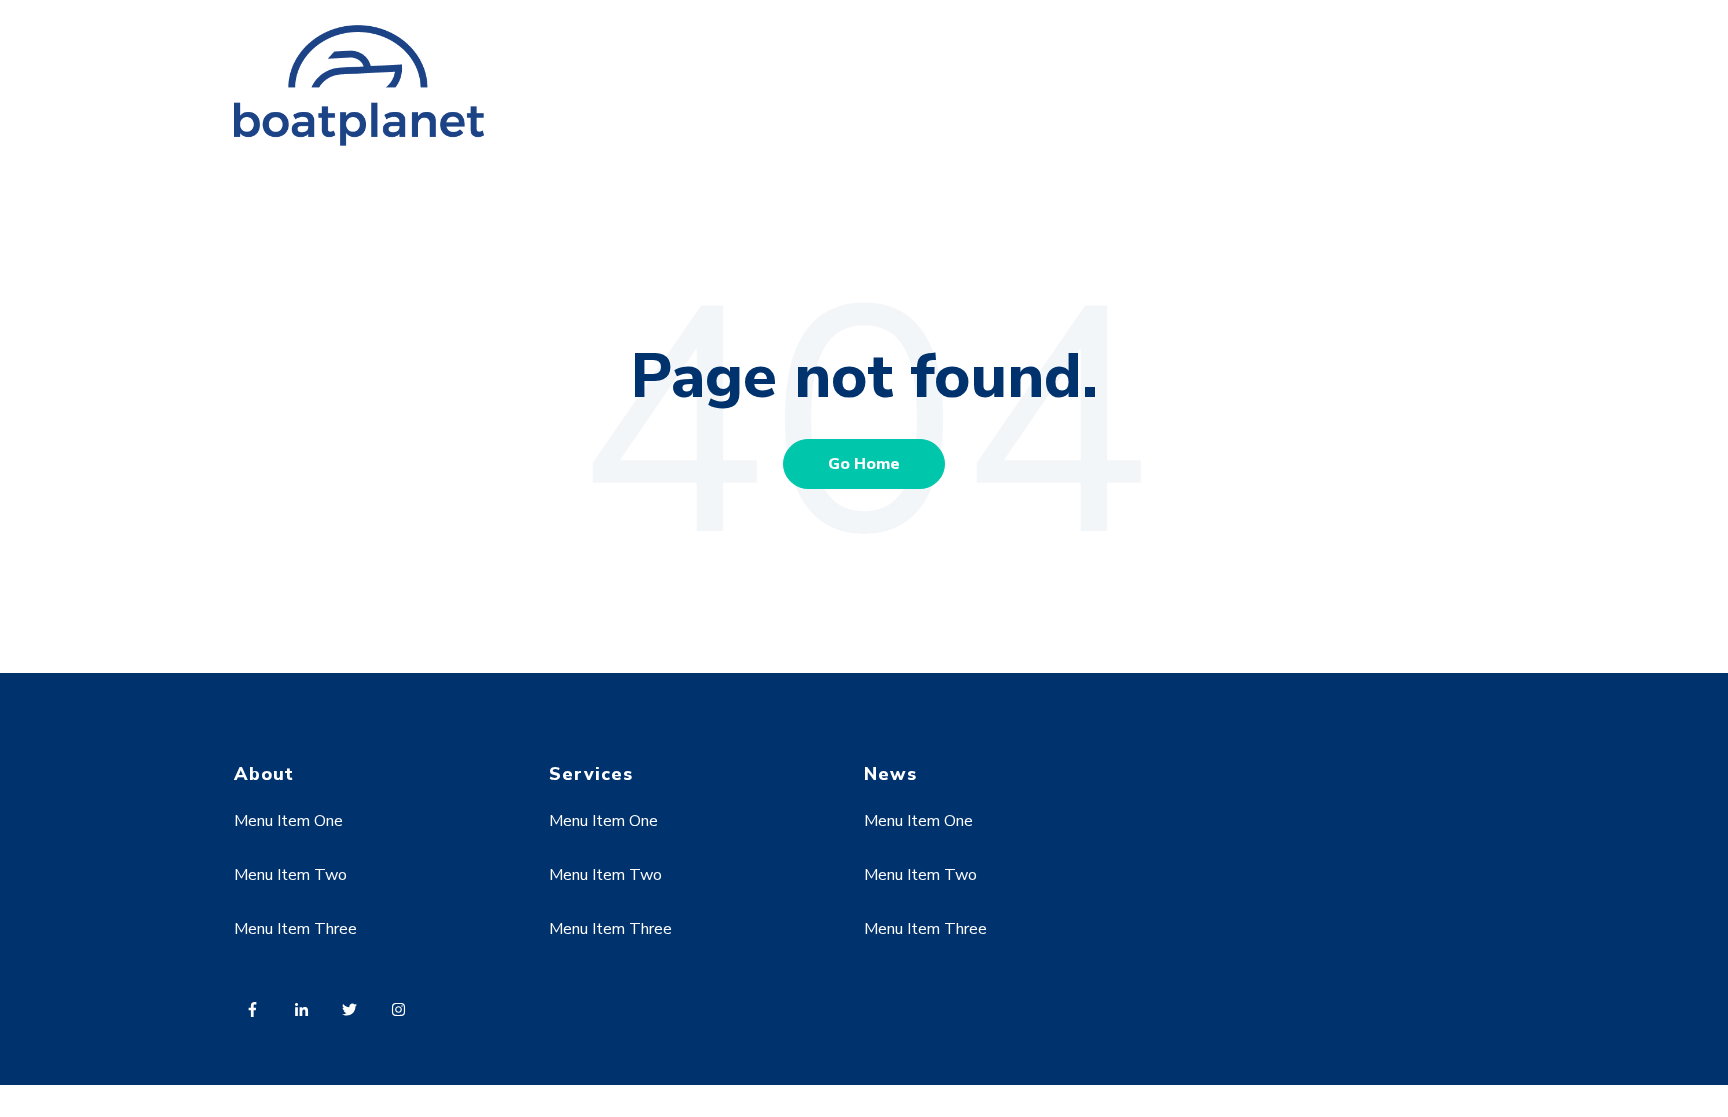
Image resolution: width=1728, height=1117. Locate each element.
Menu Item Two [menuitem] (290, 875)
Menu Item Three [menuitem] (295, 929)
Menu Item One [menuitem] (288, 821)
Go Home (864, 464)
